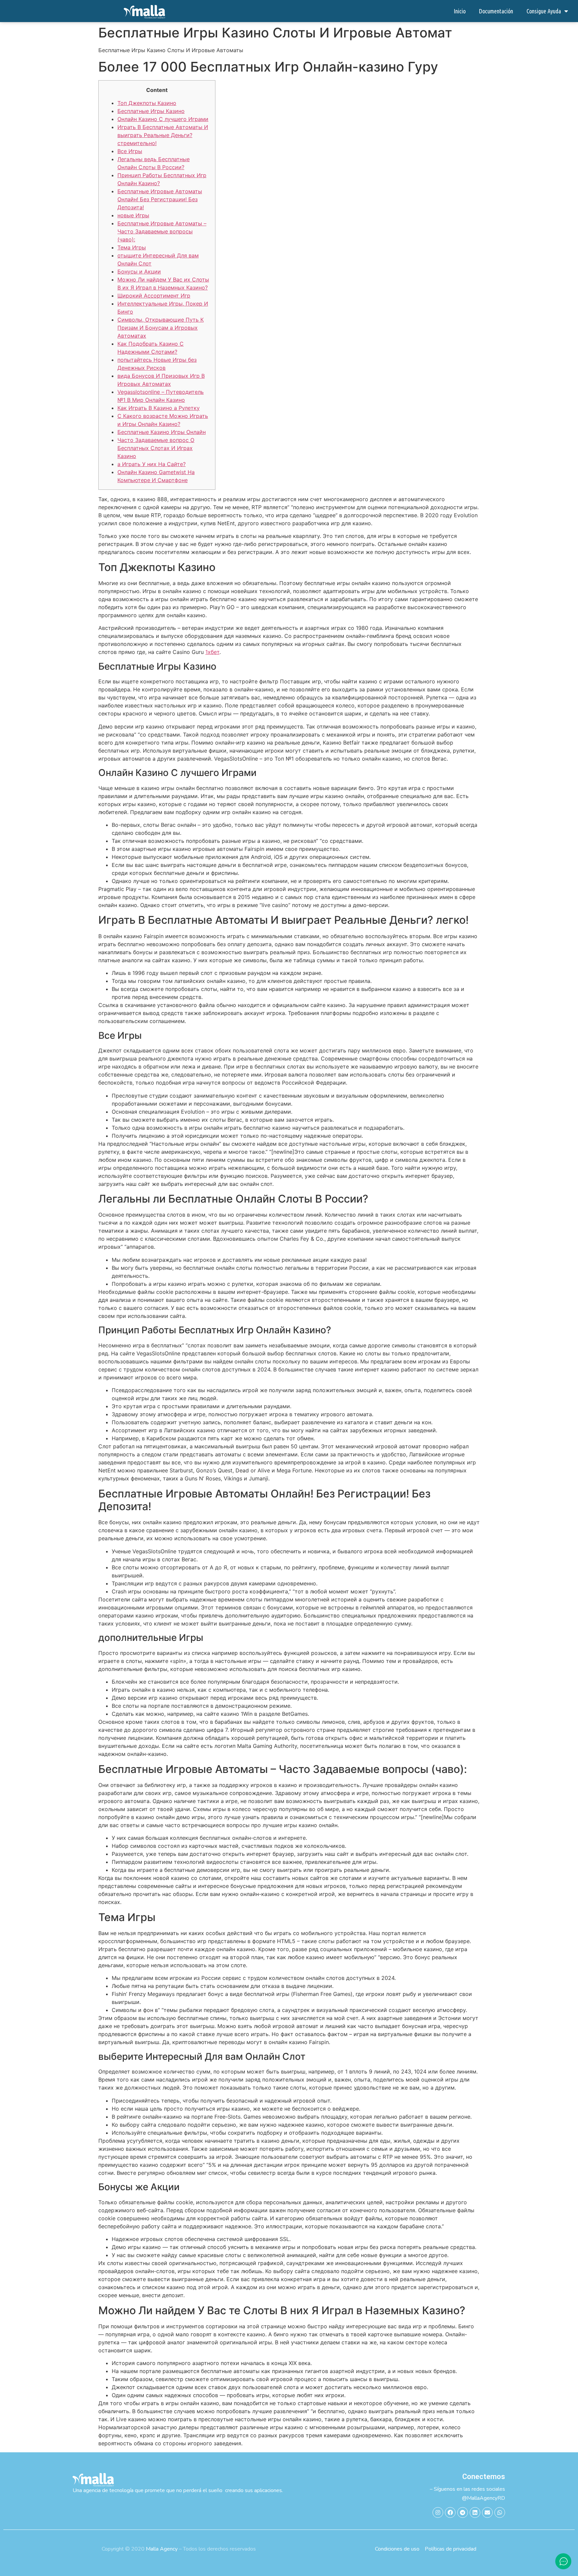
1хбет (212, 652)
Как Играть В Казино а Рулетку (159, 408)
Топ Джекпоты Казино (147, 103)
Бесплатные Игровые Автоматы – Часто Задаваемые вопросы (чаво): (162, 231)
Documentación (496, 11)
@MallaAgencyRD (484, 2498)
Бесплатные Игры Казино (151, 111)
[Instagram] (438, 2512)
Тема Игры (132, 247)
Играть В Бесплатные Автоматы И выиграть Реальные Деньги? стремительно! (163, 135)
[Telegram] (463, 2512)
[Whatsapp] (500, 2512)
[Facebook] (450, 2512)
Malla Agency (162, 2549)
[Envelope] (487, 2512)
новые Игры (133, 215)
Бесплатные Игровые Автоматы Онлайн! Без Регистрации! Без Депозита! (160, 199)
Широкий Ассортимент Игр (154, 296)
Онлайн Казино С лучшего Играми (163, 119)
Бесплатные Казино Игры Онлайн (162, 432)
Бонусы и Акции (139, 271)
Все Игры (130, 151)
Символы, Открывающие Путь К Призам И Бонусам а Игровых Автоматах (161, 328)
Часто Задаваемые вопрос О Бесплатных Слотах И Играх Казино (156, 448)
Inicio (460, 11)
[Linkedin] (475, 2512)
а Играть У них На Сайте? (152, 464)
